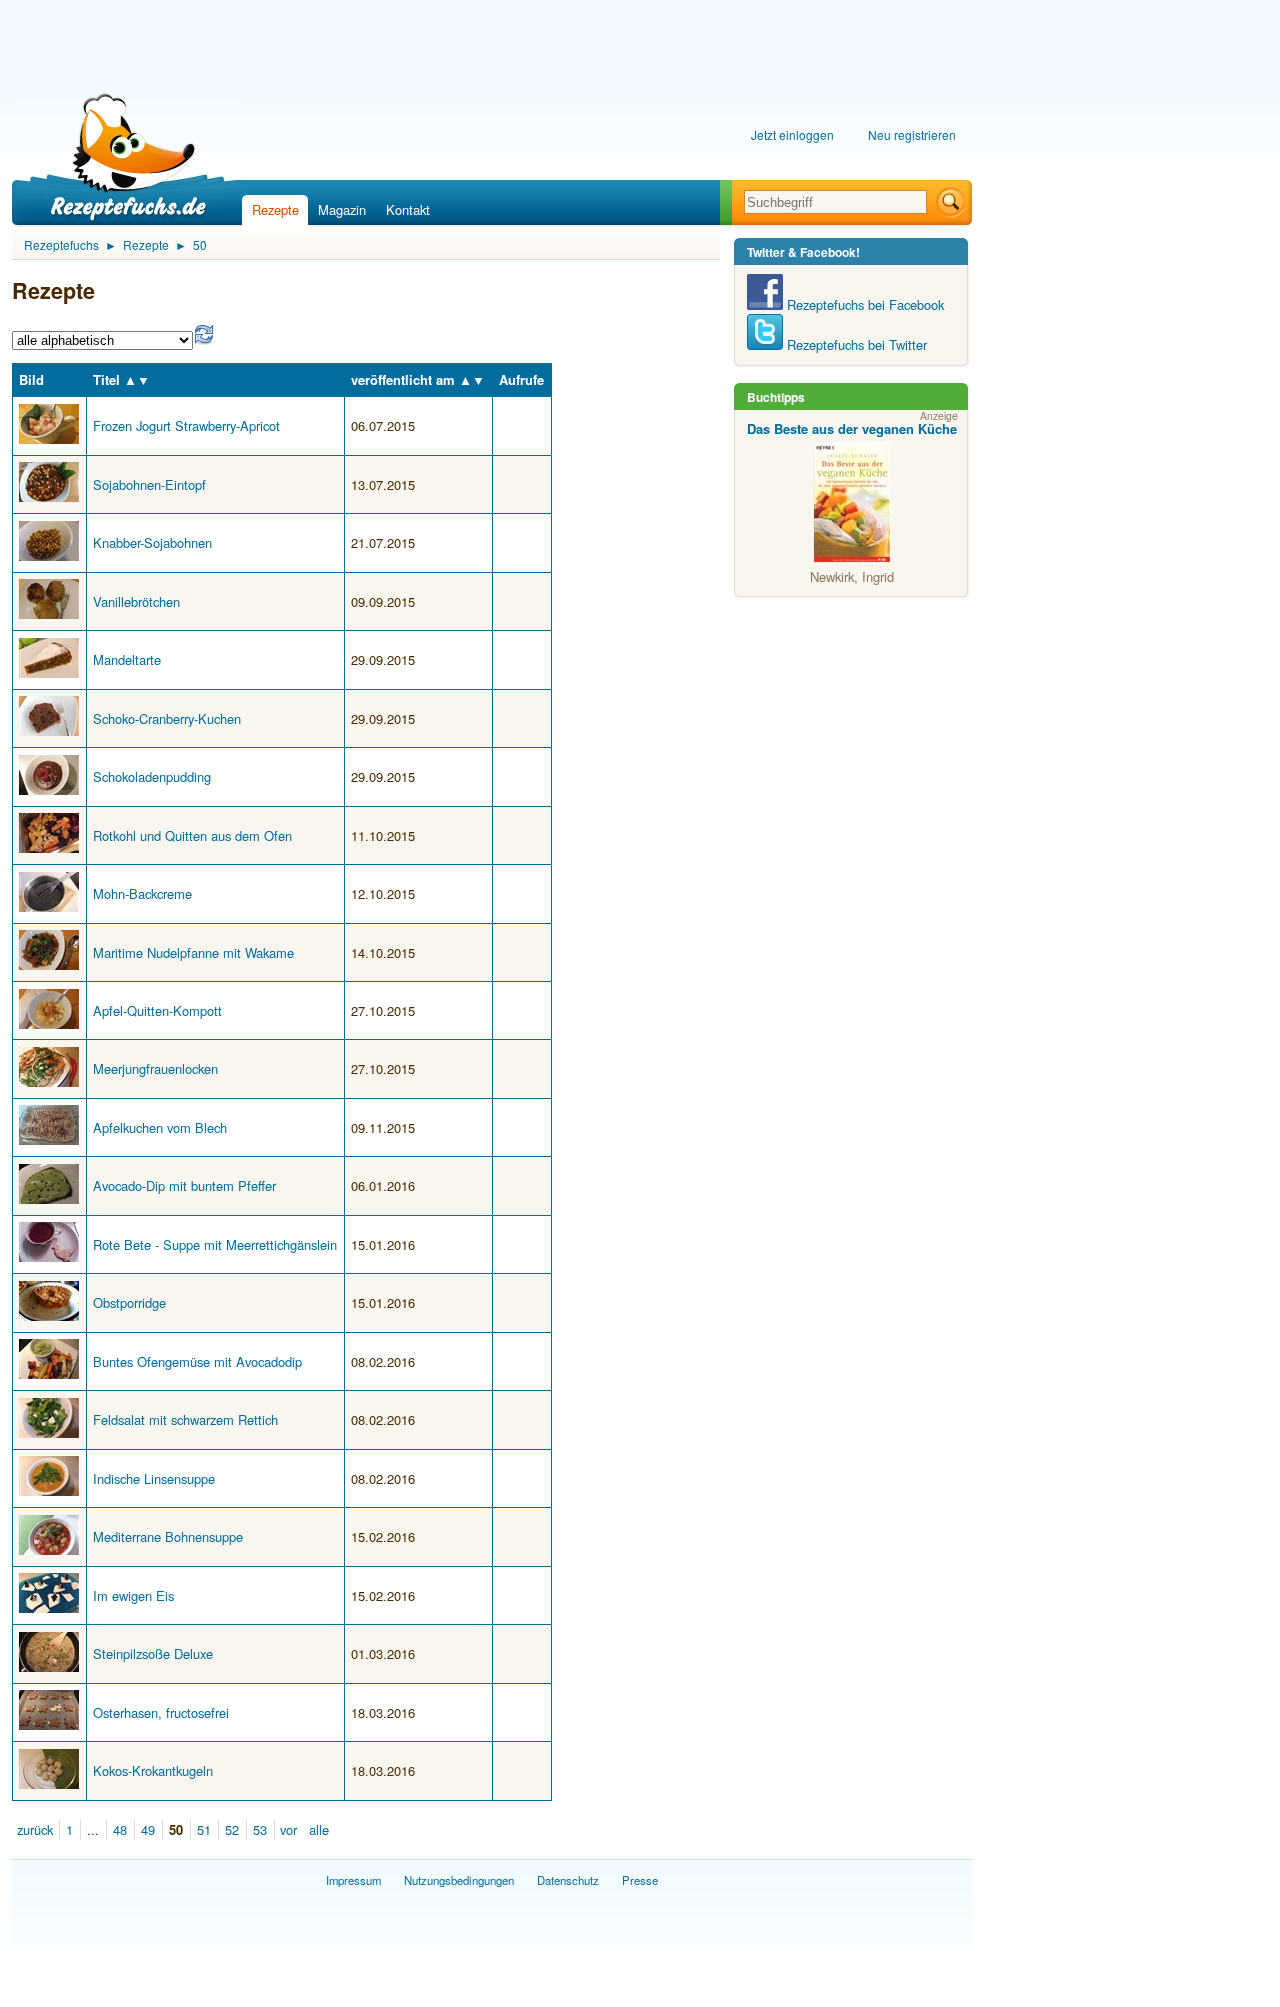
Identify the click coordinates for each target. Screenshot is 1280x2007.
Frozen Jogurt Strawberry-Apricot (186, 425)
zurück (35, 1829)
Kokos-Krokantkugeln (153, 1770)
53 (260, 1829)
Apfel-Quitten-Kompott (157, 1010)
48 (120, 1829)
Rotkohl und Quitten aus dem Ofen (192, 835)
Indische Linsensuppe (154, 1478)
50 (200, 244)
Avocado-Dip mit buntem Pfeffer (184, 1185)
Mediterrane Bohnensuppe (168, 1536)
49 (148, 1829)
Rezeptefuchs (61, 244)
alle (319, 1829)
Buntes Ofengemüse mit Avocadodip (197, 1361)
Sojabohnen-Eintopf (149, 484)
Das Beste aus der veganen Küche (852, 428)
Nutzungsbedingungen (459, 1880)
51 (204, 1829)
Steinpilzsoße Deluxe (153, 1653)
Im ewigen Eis (133, 1595)
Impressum (353, 1880)
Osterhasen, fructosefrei (161, 1712)
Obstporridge (129, 1302)
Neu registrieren (912, 134)
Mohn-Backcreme (142, 893)
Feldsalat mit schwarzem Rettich (185, 1419)
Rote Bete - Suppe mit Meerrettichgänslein (215, 1244)
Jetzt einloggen (792, 134)
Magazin (342, 209)
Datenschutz (568, 1880)
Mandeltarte (127, 659)
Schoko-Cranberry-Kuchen (167, 718)
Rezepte (275, 209)
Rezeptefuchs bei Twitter (855, 344)
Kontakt (408, 209)
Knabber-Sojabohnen (152, 542)
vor (288, 1829)
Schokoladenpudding (152, 776)
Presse (640, 1880)
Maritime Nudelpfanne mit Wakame (193, 952)
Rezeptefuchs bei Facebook (863, 304)
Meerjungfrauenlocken (155, 1068)
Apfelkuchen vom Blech (160, 1127)
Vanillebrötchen (136, 601)
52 (232, 1829)
